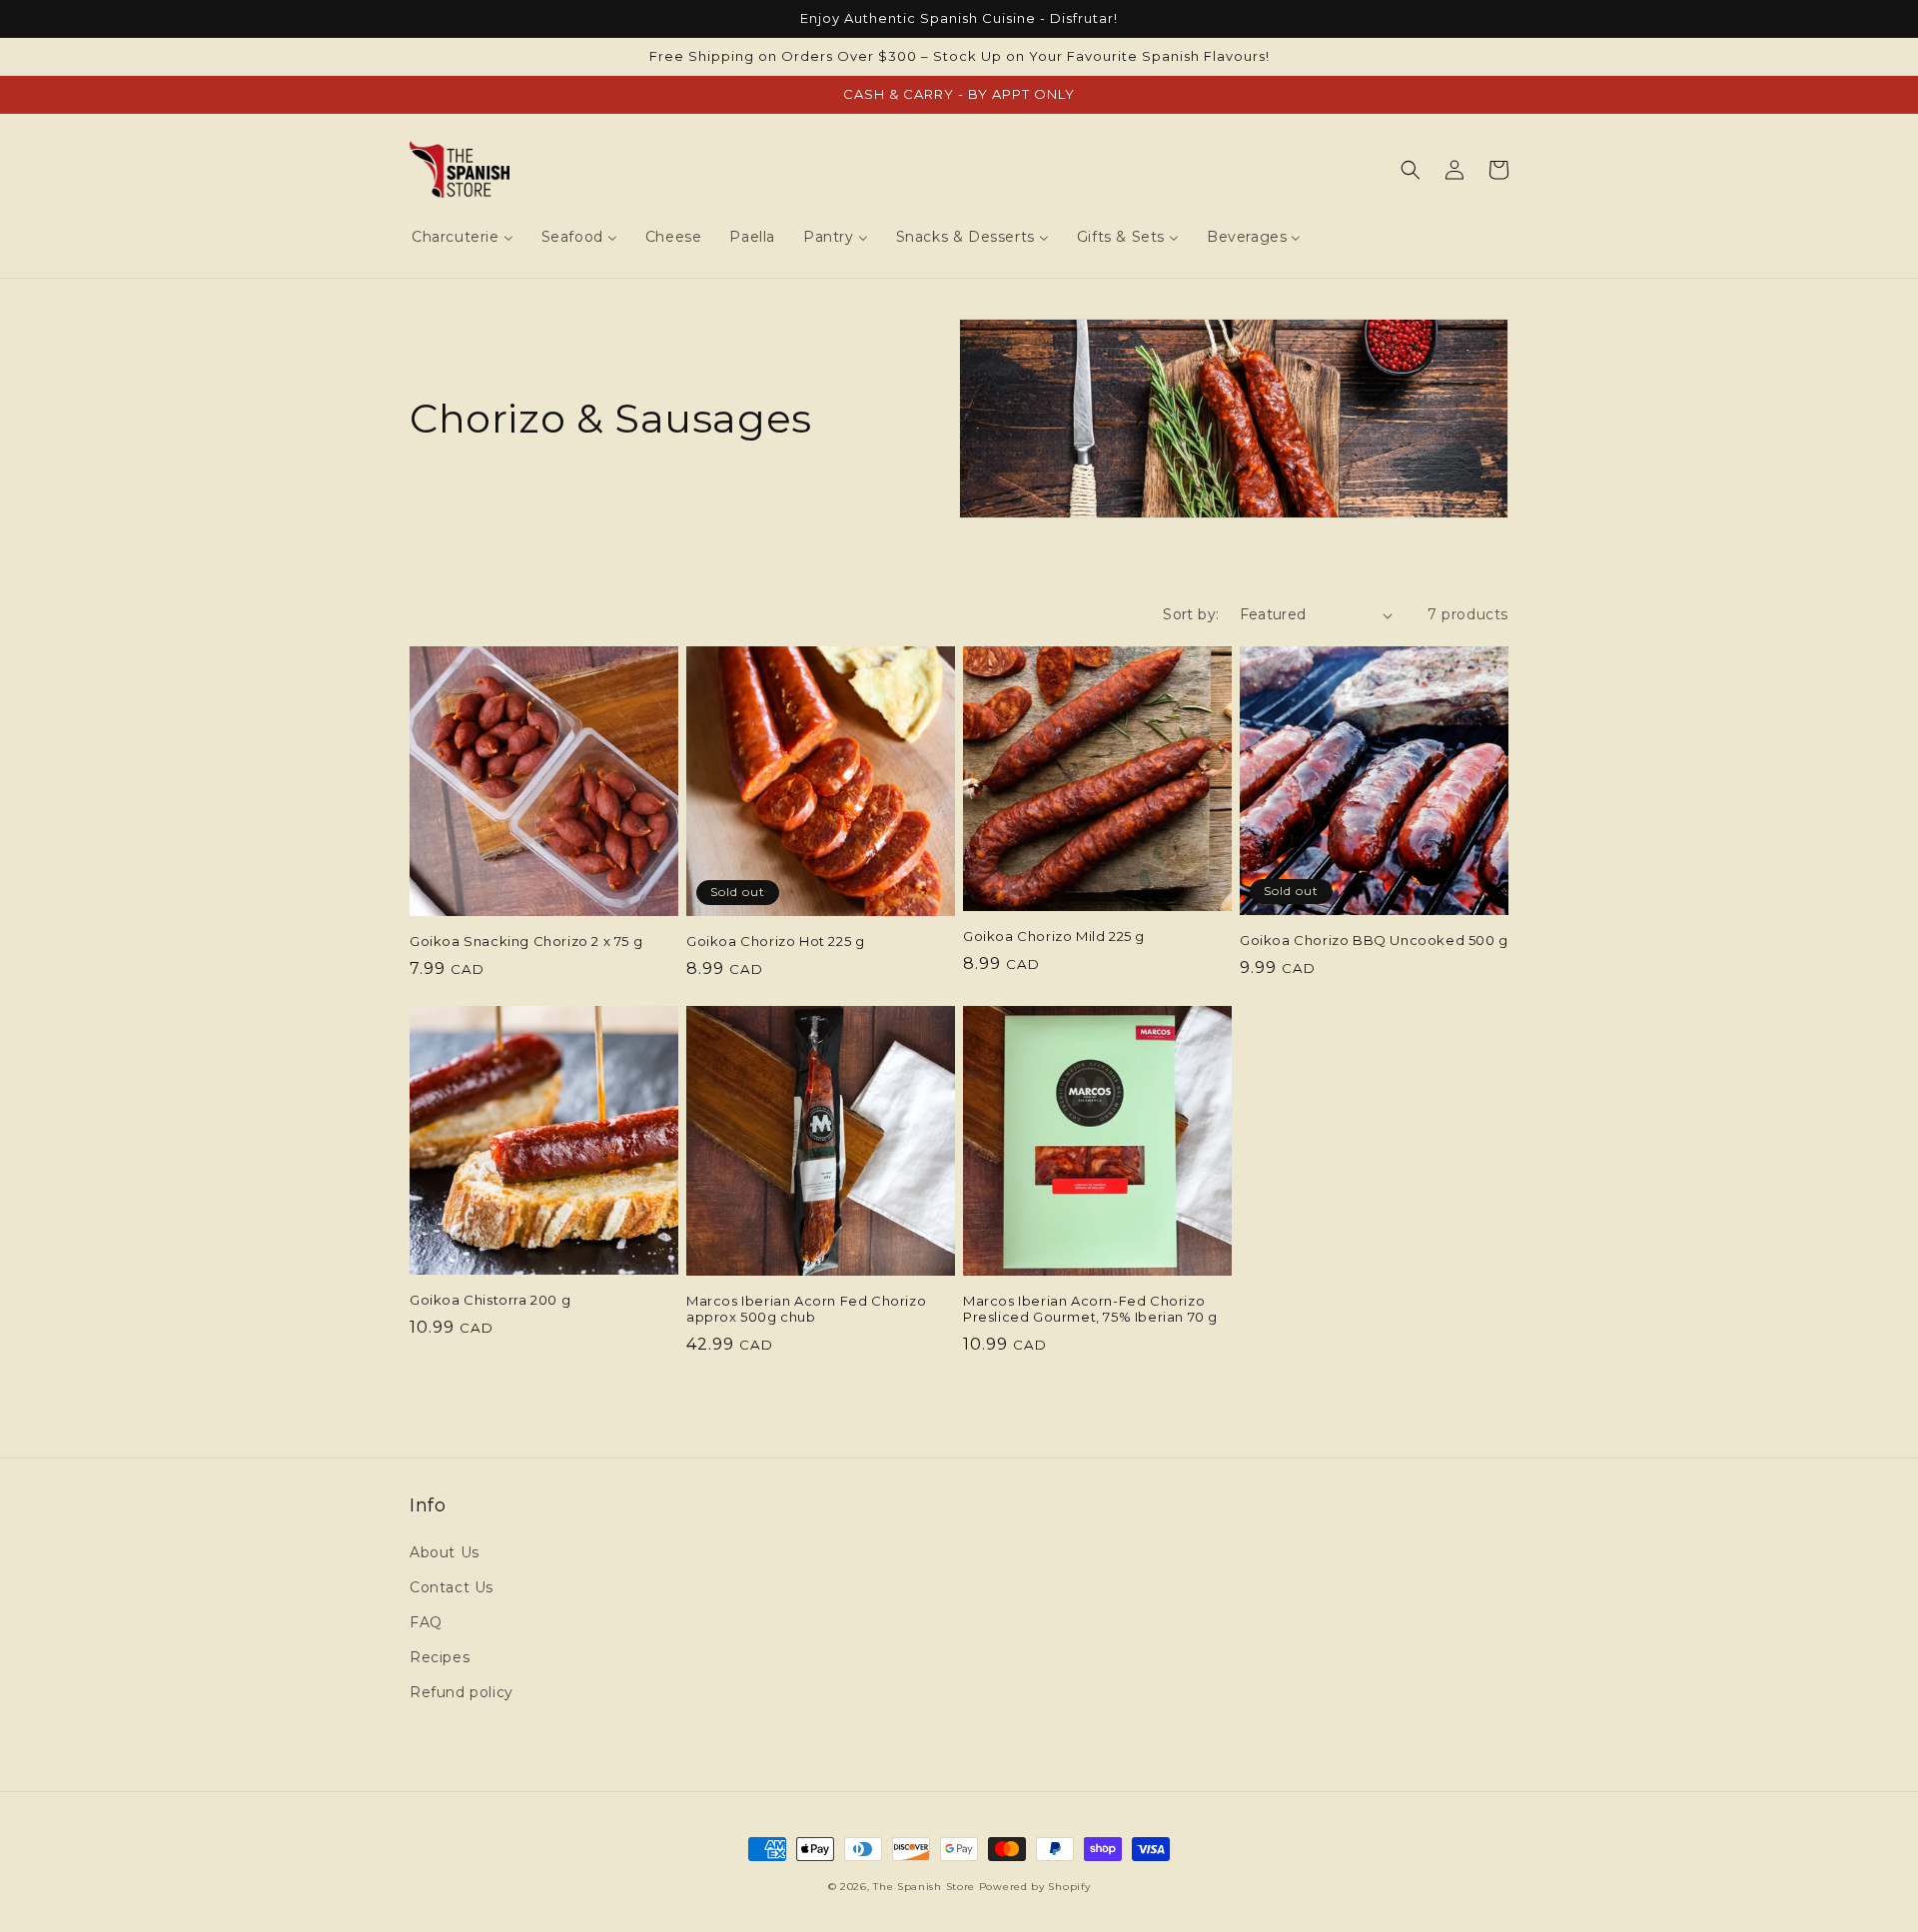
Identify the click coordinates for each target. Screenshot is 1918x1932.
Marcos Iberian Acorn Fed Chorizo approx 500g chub (806, 1309)
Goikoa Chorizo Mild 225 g (1054, 936)
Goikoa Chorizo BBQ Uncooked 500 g (1374, 940)
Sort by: (1191, 614)
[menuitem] (463, 237)
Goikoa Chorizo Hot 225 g (775, 941)
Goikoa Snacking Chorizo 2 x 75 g (526, 941)
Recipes (440, 1657)
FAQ (426, 1622)
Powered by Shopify (1035, 1887)
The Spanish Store (924, 1887)
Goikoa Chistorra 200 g (490, 1300)
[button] (1411, 170)
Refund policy (462, 1692)
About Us (445, 1552)
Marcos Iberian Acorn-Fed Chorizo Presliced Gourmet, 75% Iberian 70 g (1090, 1309)
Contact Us (452, 1587)
